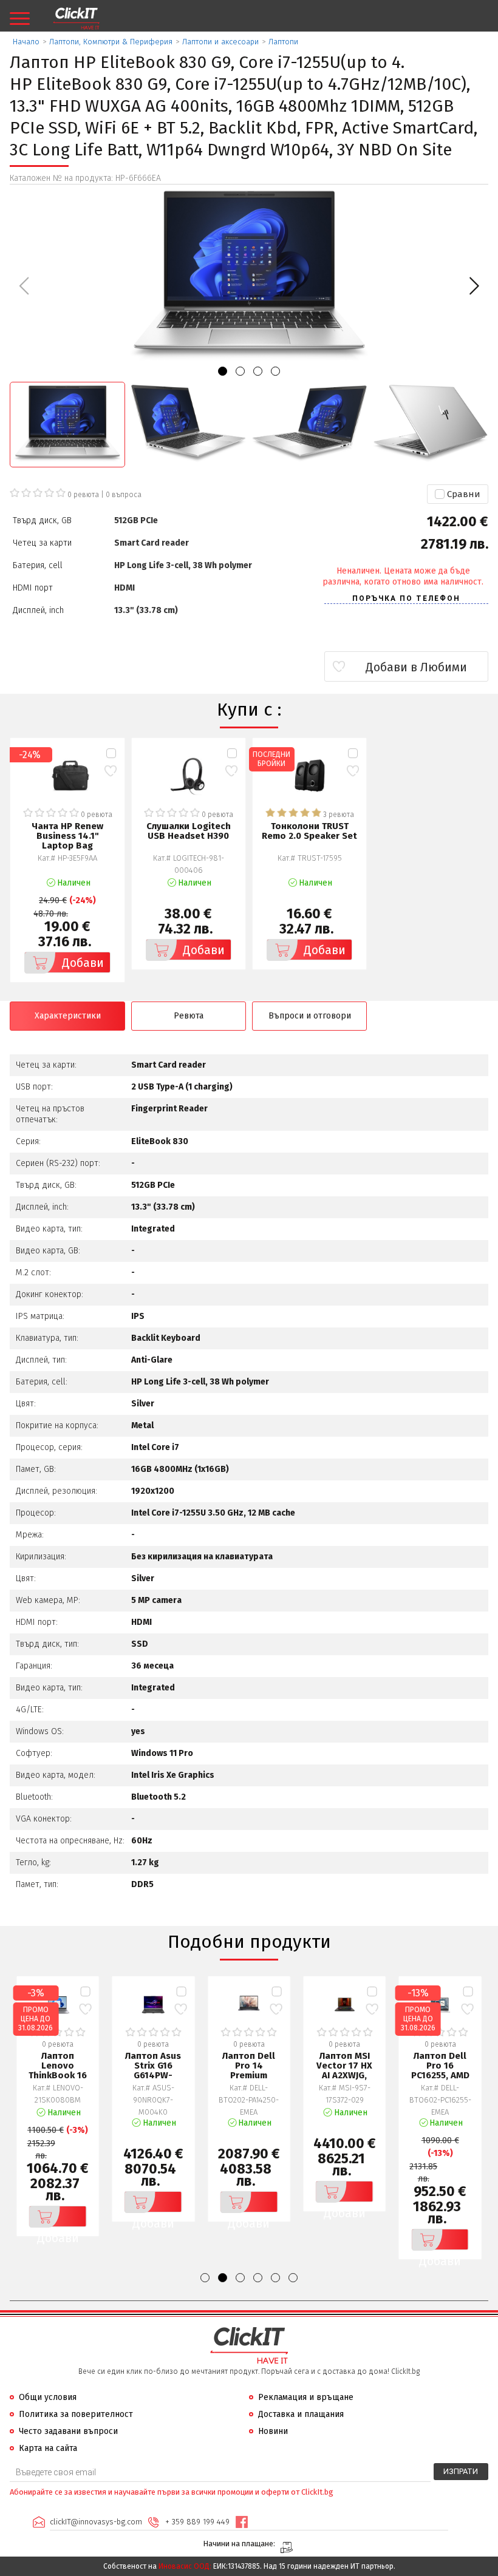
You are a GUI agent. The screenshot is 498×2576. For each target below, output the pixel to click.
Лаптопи (283, 42)
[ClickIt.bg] (76, 19)
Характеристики (68, 1016)
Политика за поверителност (76, 2414)
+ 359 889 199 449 (197, 2522)
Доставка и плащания (301, 2414)
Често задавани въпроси (68, 2431)
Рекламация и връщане (306, 2397)
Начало (26, 42)
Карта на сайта (48, 2448)
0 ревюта (83, 495)
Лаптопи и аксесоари (220, 42)
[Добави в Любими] (111, 771)
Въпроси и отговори (310, 1016)
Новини (273, 2431)
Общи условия (48, 2397)
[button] (474, 286)
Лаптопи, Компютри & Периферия (111, 42)
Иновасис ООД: (185, 2566)
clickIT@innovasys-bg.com (96, 2522)
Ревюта (189, 1016)
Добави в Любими (416, 667)
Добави (83, 963)
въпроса (124, 495)
